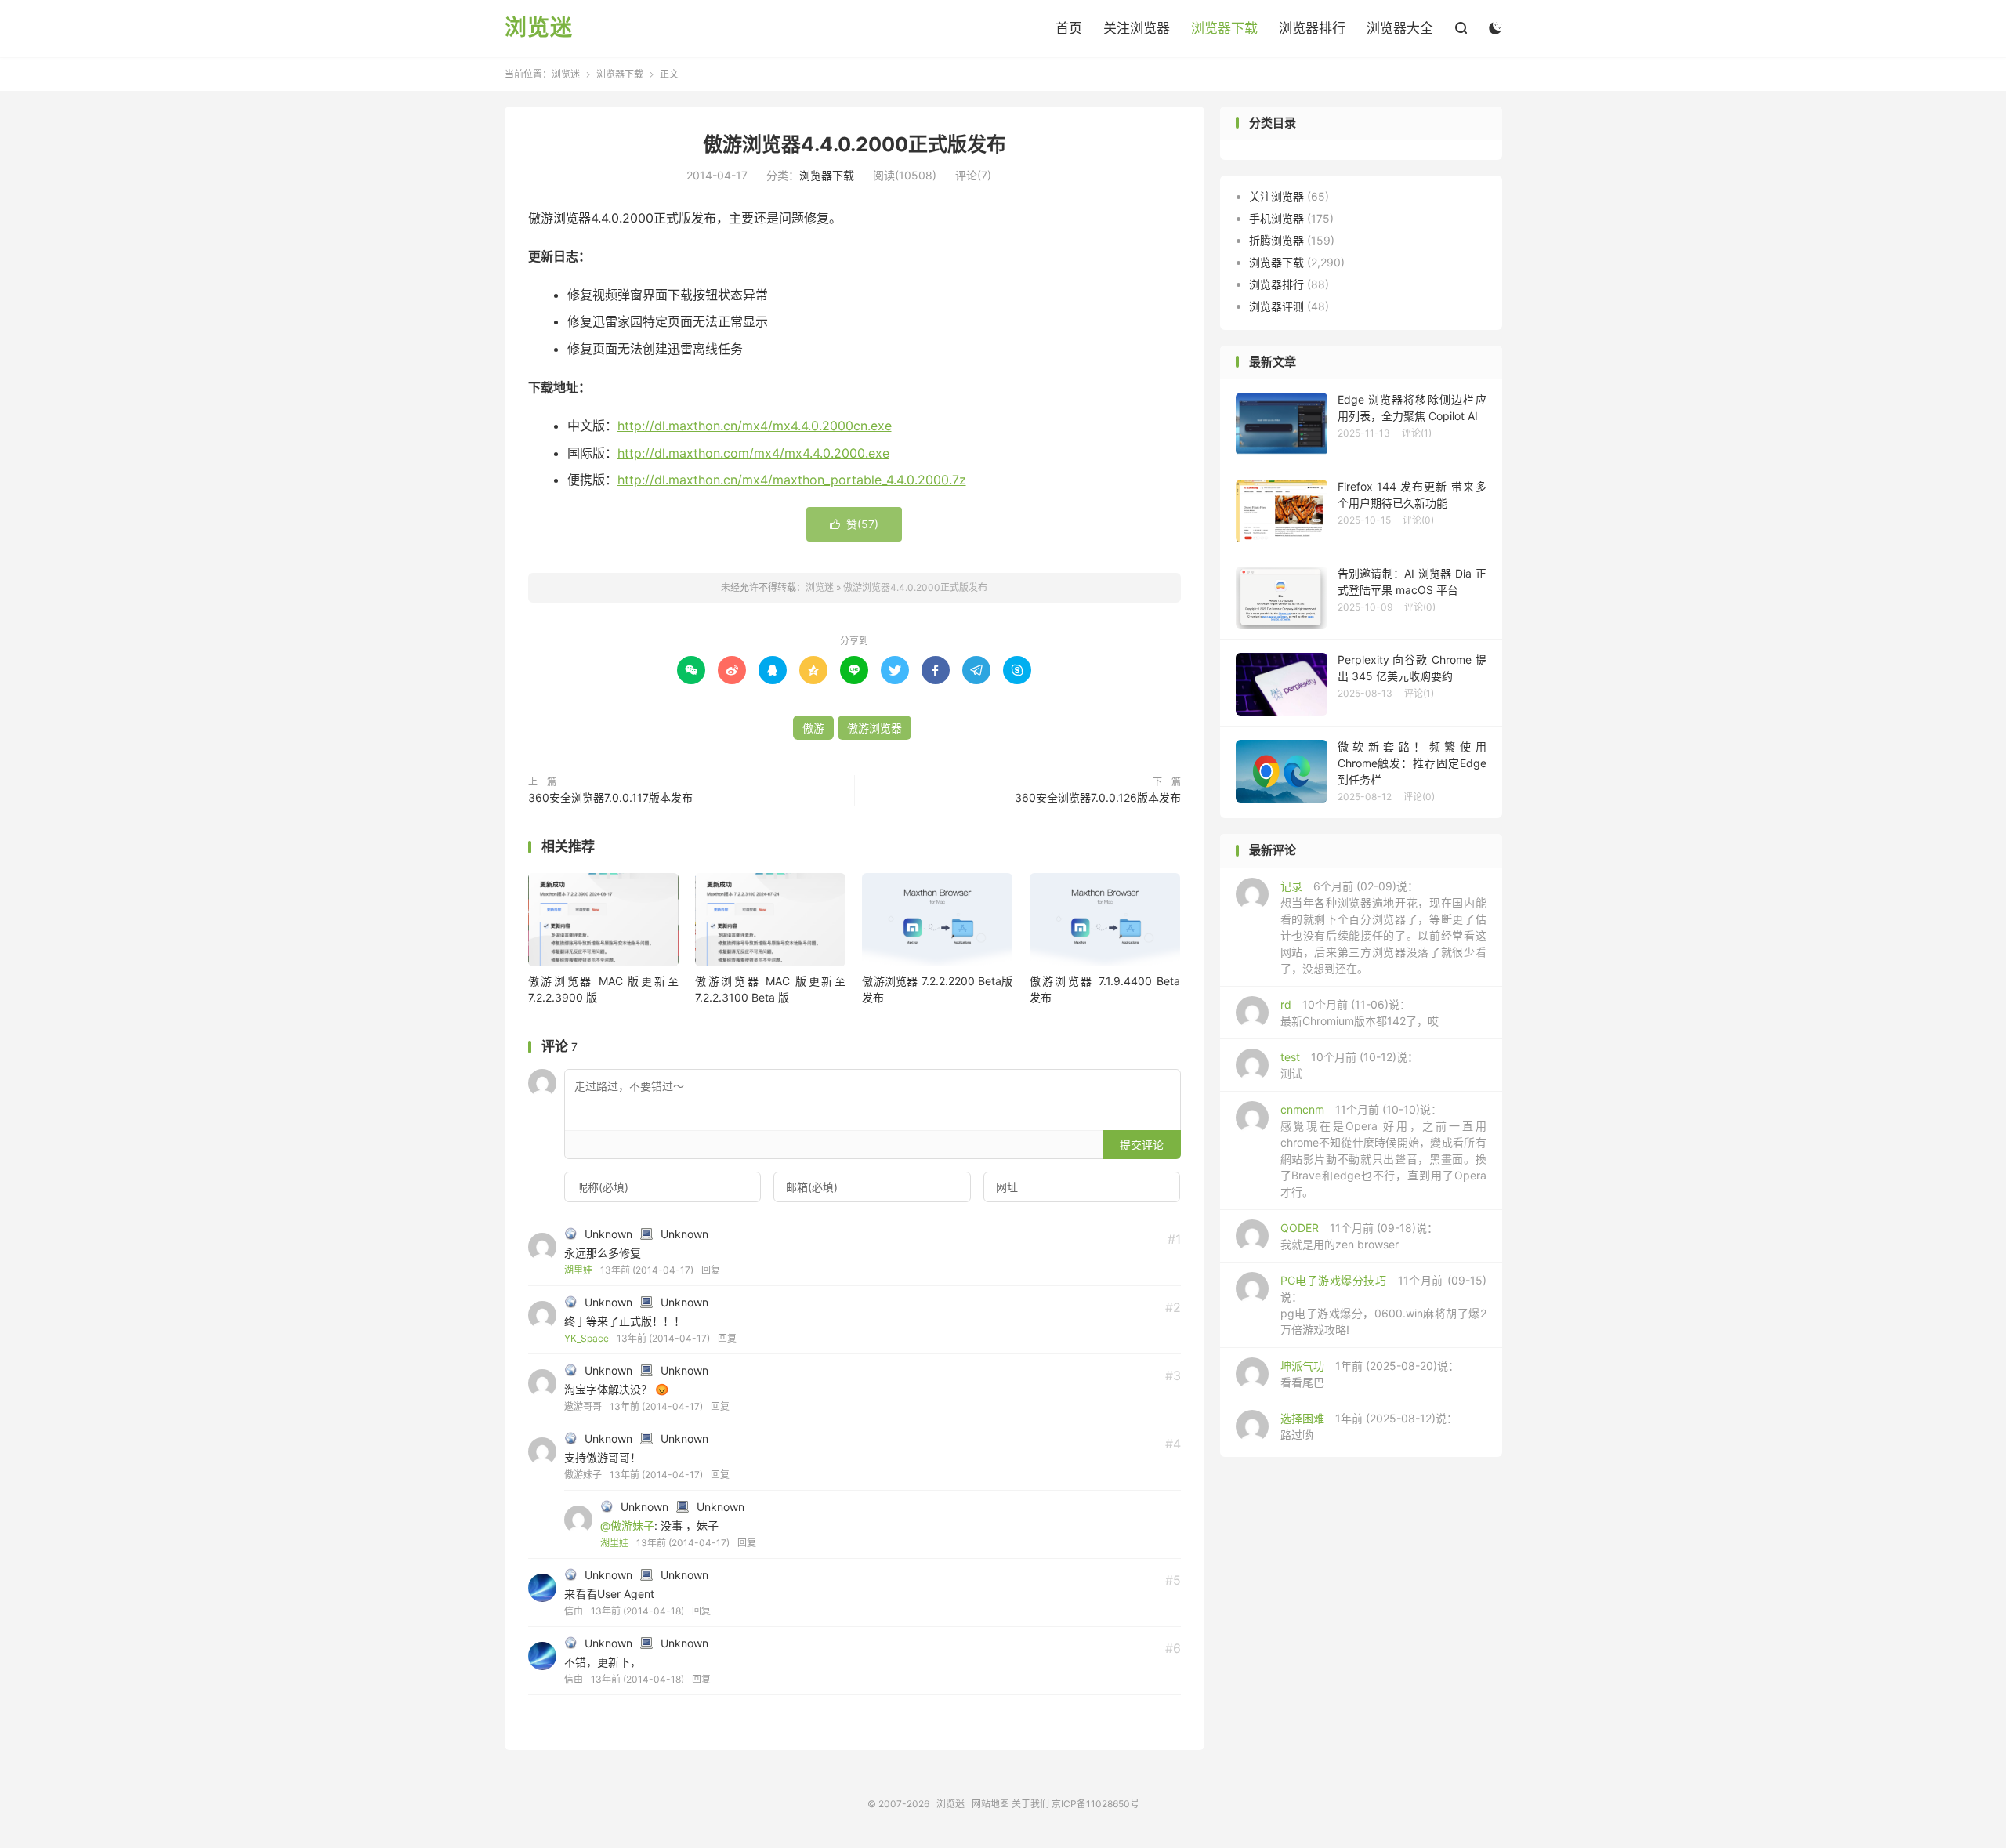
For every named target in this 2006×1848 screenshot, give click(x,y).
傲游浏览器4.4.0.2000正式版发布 (855, 144)
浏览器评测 (1276, 306)
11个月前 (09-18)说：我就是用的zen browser (1359, 1236)
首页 (1069, 28)
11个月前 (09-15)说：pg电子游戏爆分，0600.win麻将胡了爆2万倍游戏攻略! (1383, 1305)
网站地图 (990, 1804)
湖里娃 (578, 1270)
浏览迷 (539, 28)
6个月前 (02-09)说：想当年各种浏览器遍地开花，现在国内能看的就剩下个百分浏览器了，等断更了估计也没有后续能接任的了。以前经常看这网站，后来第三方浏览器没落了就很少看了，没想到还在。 (1383, 927)
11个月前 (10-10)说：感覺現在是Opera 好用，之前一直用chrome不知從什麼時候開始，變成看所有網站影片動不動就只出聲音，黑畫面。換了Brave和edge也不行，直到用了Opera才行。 (1383, 1150)
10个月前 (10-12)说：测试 (1349, 1065)
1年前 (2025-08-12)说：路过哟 (1369, 1426)
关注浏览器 (1137, 28)
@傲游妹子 (627, 1526)
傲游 (813, 728)
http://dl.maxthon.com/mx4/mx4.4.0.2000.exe (753, 453)
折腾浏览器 (1276, 240)
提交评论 (1142, 1145)
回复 (711, 1270)
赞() (854, 524)
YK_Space (587, 1338)
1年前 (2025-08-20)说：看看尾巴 (1370, 1374)
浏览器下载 (1224, 28)
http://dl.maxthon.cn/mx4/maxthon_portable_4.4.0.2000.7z (792, 480)
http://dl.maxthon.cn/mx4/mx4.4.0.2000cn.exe (755, 426)
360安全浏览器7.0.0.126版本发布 (1098, 797)
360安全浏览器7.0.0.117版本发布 (610, 797)
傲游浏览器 (874, 728)
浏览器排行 (1312, 28)
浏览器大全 (1400, 28)
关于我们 (1030, 1804)
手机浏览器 (1276, 218)
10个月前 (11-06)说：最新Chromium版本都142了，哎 (1360, 1013)
